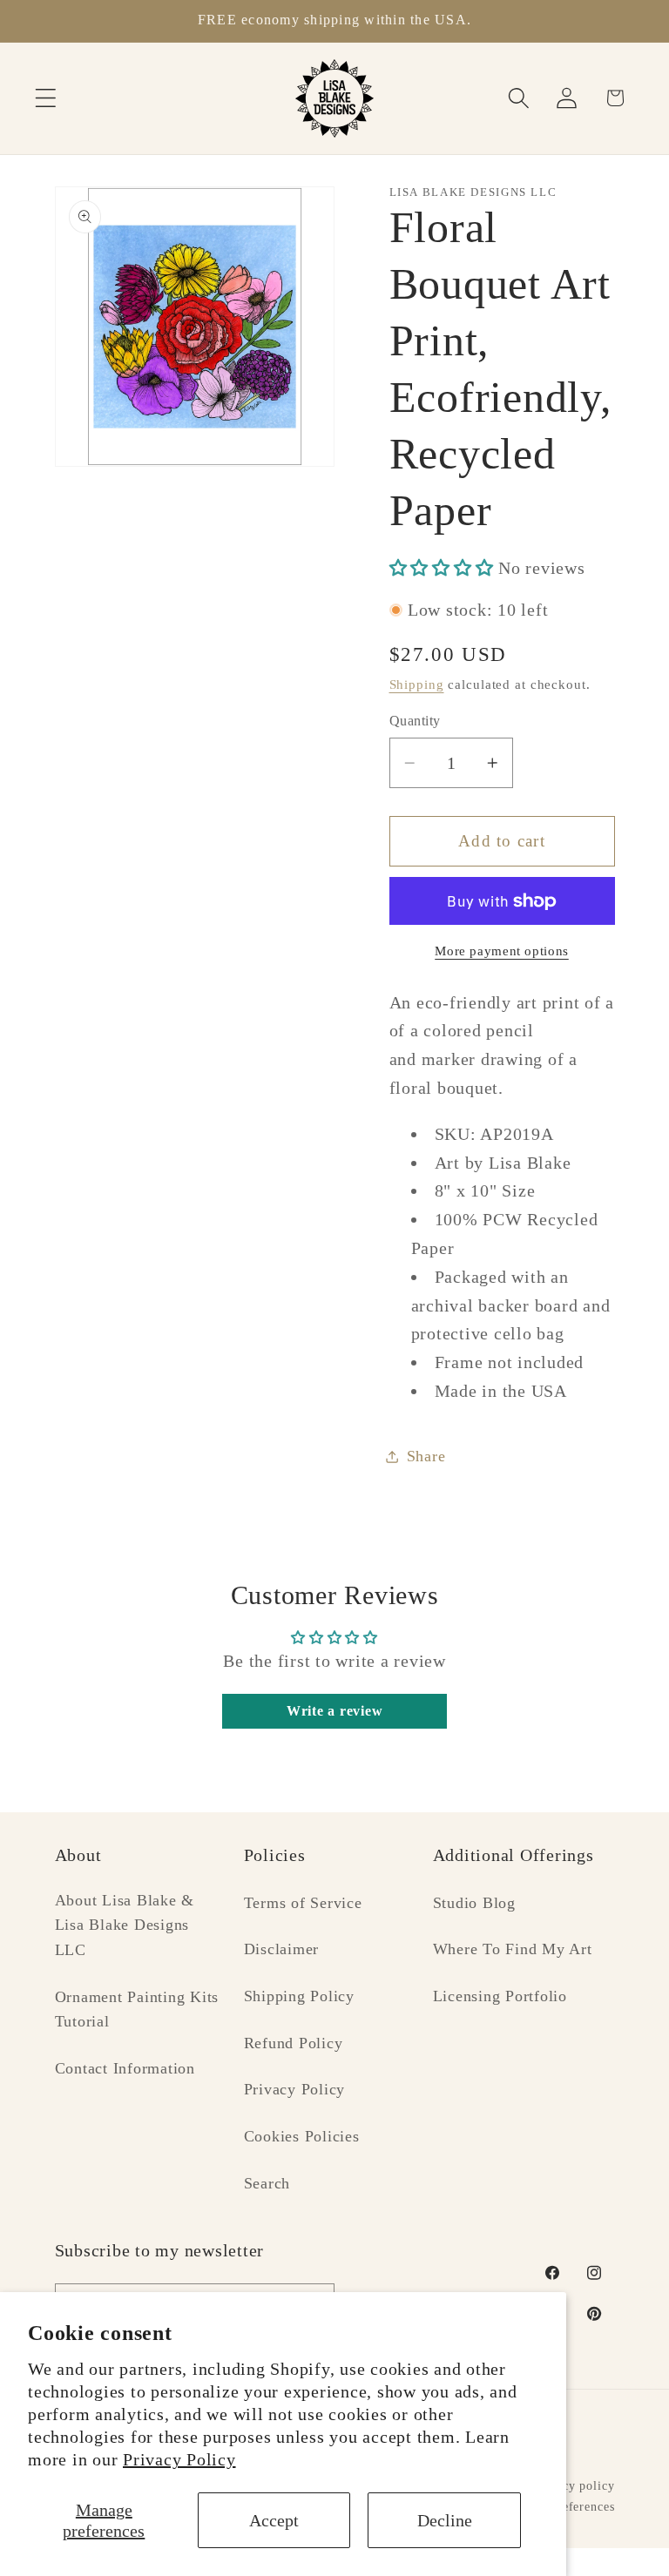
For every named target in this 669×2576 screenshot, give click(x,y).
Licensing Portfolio (500, 1996)
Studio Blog (474, 1903)
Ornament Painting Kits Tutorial (137, 2010)
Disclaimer (282, 1949)
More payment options (502, 951)
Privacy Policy (179, 2459)
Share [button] (426, 1456)
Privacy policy (573, 2486)
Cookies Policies (302, 2136)
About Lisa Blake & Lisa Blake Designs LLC (125, 1925)
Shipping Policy (299, 1996)
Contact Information (125, 2068)
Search (267, 2183)
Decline (445, 2520)
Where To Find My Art (513, 1949)
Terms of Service (303, 1903)
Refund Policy (294, 2043)
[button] (46, 98)
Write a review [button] (335, 1711)
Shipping (417, 684)
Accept (274, 2520)
